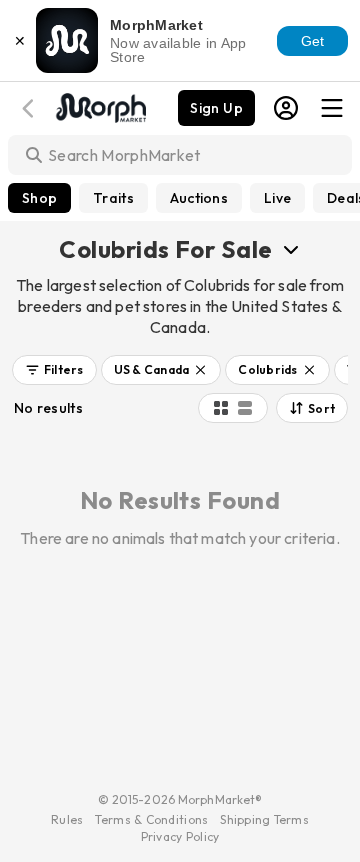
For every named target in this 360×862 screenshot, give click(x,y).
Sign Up (216, 108)
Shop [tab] (39, 198)
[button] (54, 370)
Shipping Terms (264, 819)
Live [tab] (277, 198)
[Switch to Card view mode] (245, 408)
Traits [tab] (113, 198)
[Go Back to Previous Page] (31, 108)
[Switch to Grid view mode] (221, 408)
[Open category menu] (291, 249)
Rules (67, 819)
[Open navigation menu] (332, 108)
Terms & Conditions (151, 819)
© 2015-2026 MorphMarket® (180, 799)
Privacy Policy (180, 836)
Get (313, 41)
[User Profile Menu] (286, 108)
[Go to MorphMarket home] (100, 106)
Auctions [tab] (199, 198)
